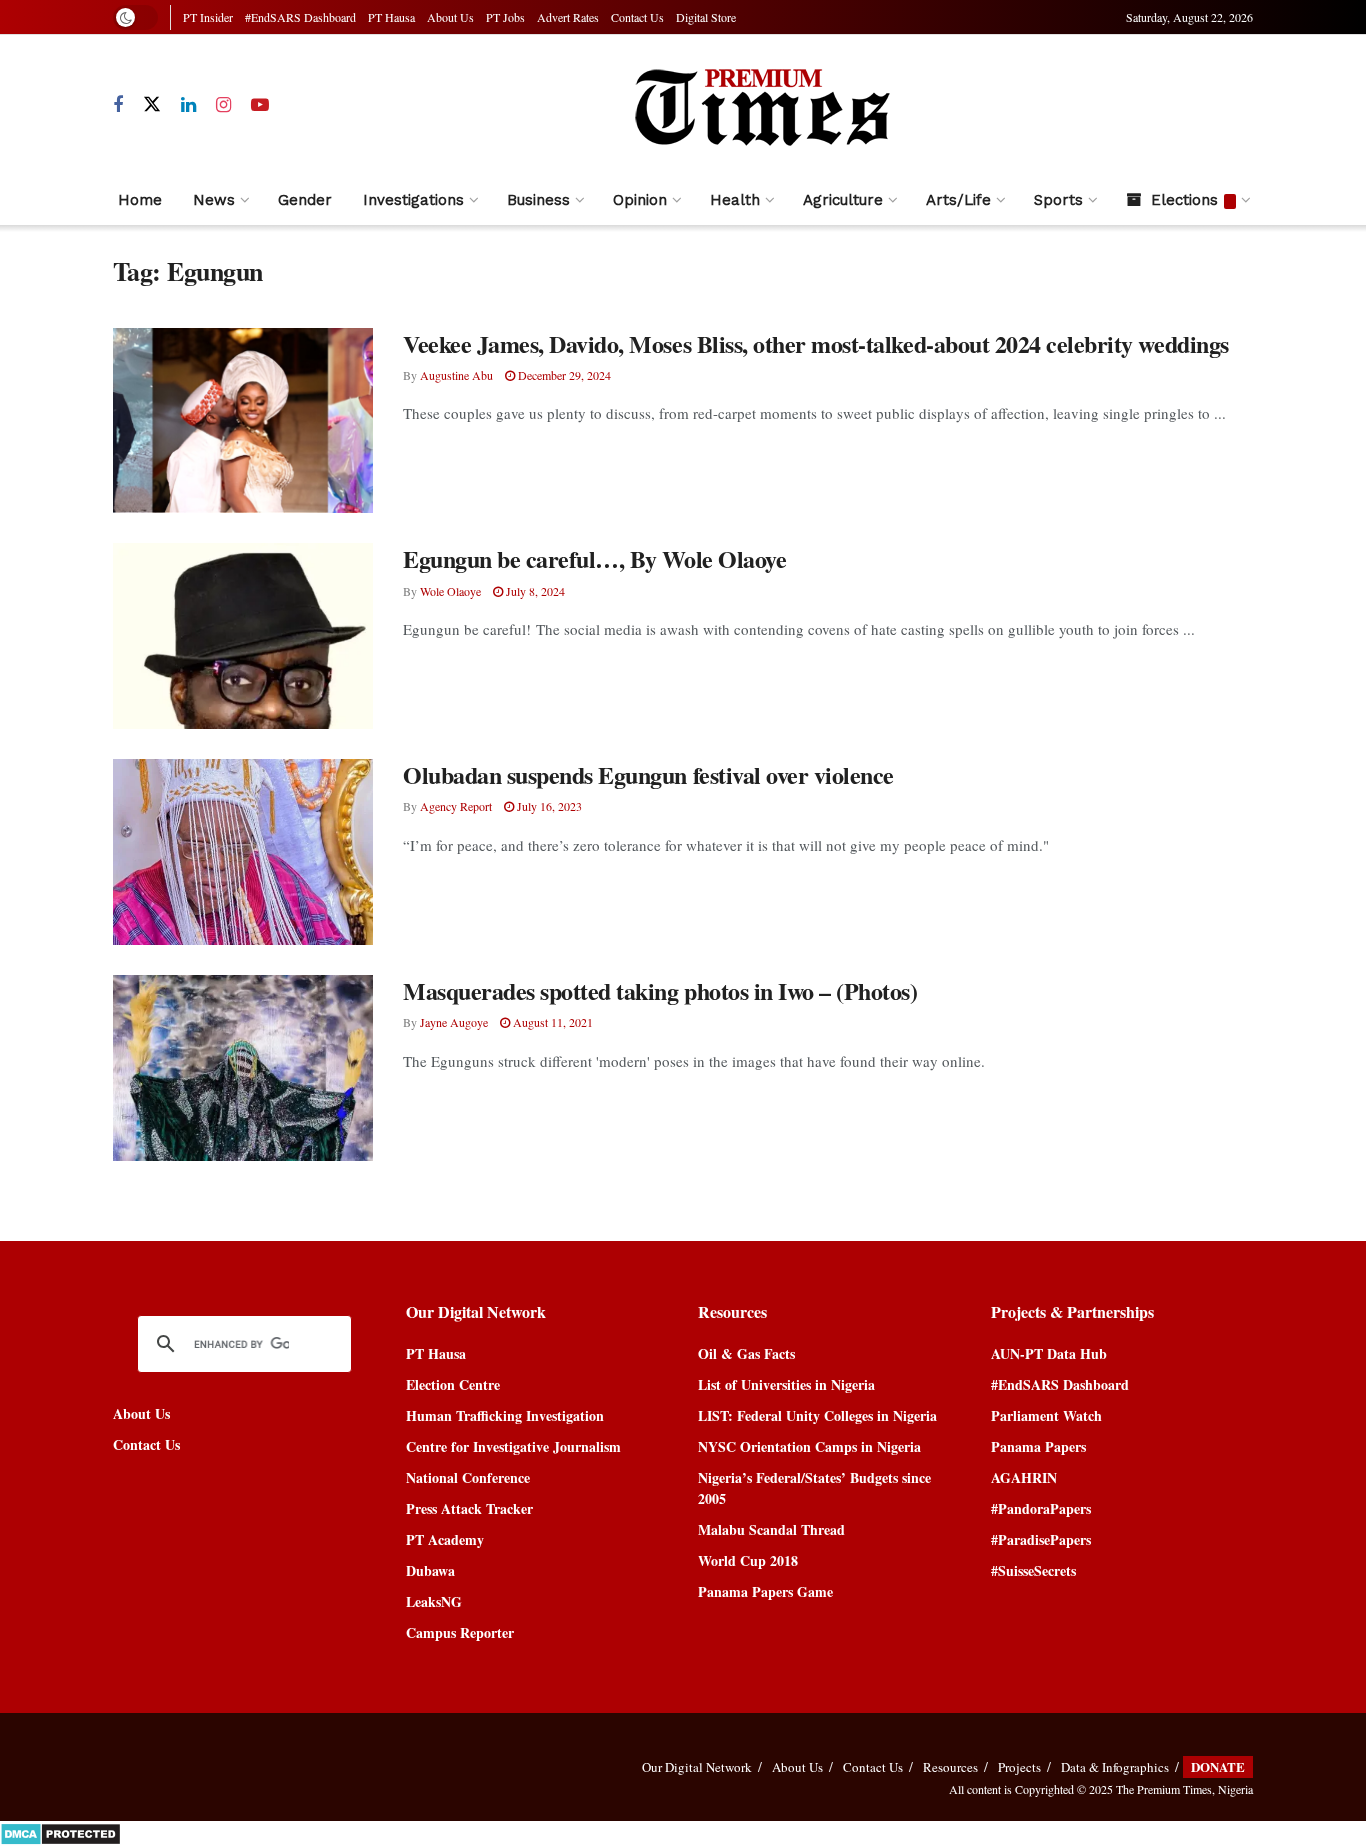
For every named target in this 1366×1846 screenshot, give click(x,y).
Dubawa (430, 1570)
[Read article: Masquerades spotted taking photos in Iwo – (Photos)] (243, 1068)
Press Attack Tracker (469, 1508)
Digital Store (706, 17)
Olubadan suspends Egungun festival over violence (648, 774)
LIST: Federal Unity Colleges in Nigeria (817, 1415)
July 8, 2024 (534, 591)
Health (735, 200)
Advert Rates (568, 17)
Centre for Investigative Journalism (513, 1446)
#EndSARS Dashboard (300, 17)
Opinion (640, 200)
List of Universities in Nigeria (786, 1384)
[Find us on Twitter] (152, 105)
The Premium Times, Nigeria (1184, 1789)
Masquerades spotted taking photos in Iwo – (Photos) (660, 990)
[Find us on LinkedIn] (188, 105)
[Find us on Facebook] (118, 105)
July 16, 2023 (548, 806)
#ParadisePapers (1041, 1539)
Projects (1019, 1767)
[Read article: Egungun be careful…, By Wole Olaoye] (243, 636)
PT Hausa (391, 17)
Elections (1184, 200)
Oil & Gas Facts (746, 1353)
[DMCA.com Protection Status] (60, 1831)
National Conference (468, 1477)
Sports (1058, 200)
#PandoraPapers (1041, 1508)
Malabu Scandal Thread (771, 1529)
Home (140, 200)
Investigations (413, 200)
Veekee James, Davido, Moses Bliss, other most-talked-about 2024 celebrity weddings (816, 343)
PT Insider (208, 17)
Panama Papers (1038, 1446)
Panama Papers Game (765, 1591)
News (214, 200)
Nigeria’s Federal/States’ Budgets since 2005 (814, 1488)
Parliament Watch (1046, 1415)
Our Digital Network (697, 1767)
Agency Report (456, 806)
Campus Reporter (460, 1632)
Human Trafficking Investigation (505, 1415)
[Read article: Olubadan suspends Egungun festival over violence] (243, 852)
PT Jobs (505, 17)
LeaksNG (434, 1601)
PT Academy (445, 1539)
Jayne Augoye (454, 1022)
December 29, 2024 (563, 375)
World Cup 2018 (748, 1560)
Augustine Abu (456, 375)
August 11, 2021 (551, 1022)
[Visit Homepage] (761, 105)
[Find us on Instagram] (223, 105)
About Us (450, 17)
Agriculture (843, 200)
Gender (305, 200)
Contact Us (637, 17)
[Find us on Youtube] (260, 105)
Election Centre (453, 1384)
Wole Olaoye (450, 591)
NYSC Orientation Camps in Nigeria (809, 1446)
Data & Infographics (1115, 1767)
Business (538, 200)
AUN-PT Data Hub (1049, 1353)
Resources (950, 1767)
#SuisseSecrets (1033, 1570)
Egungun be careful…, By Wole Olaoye (594, 558)
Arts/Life (958, 200)
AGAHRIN (1024, 1477)
